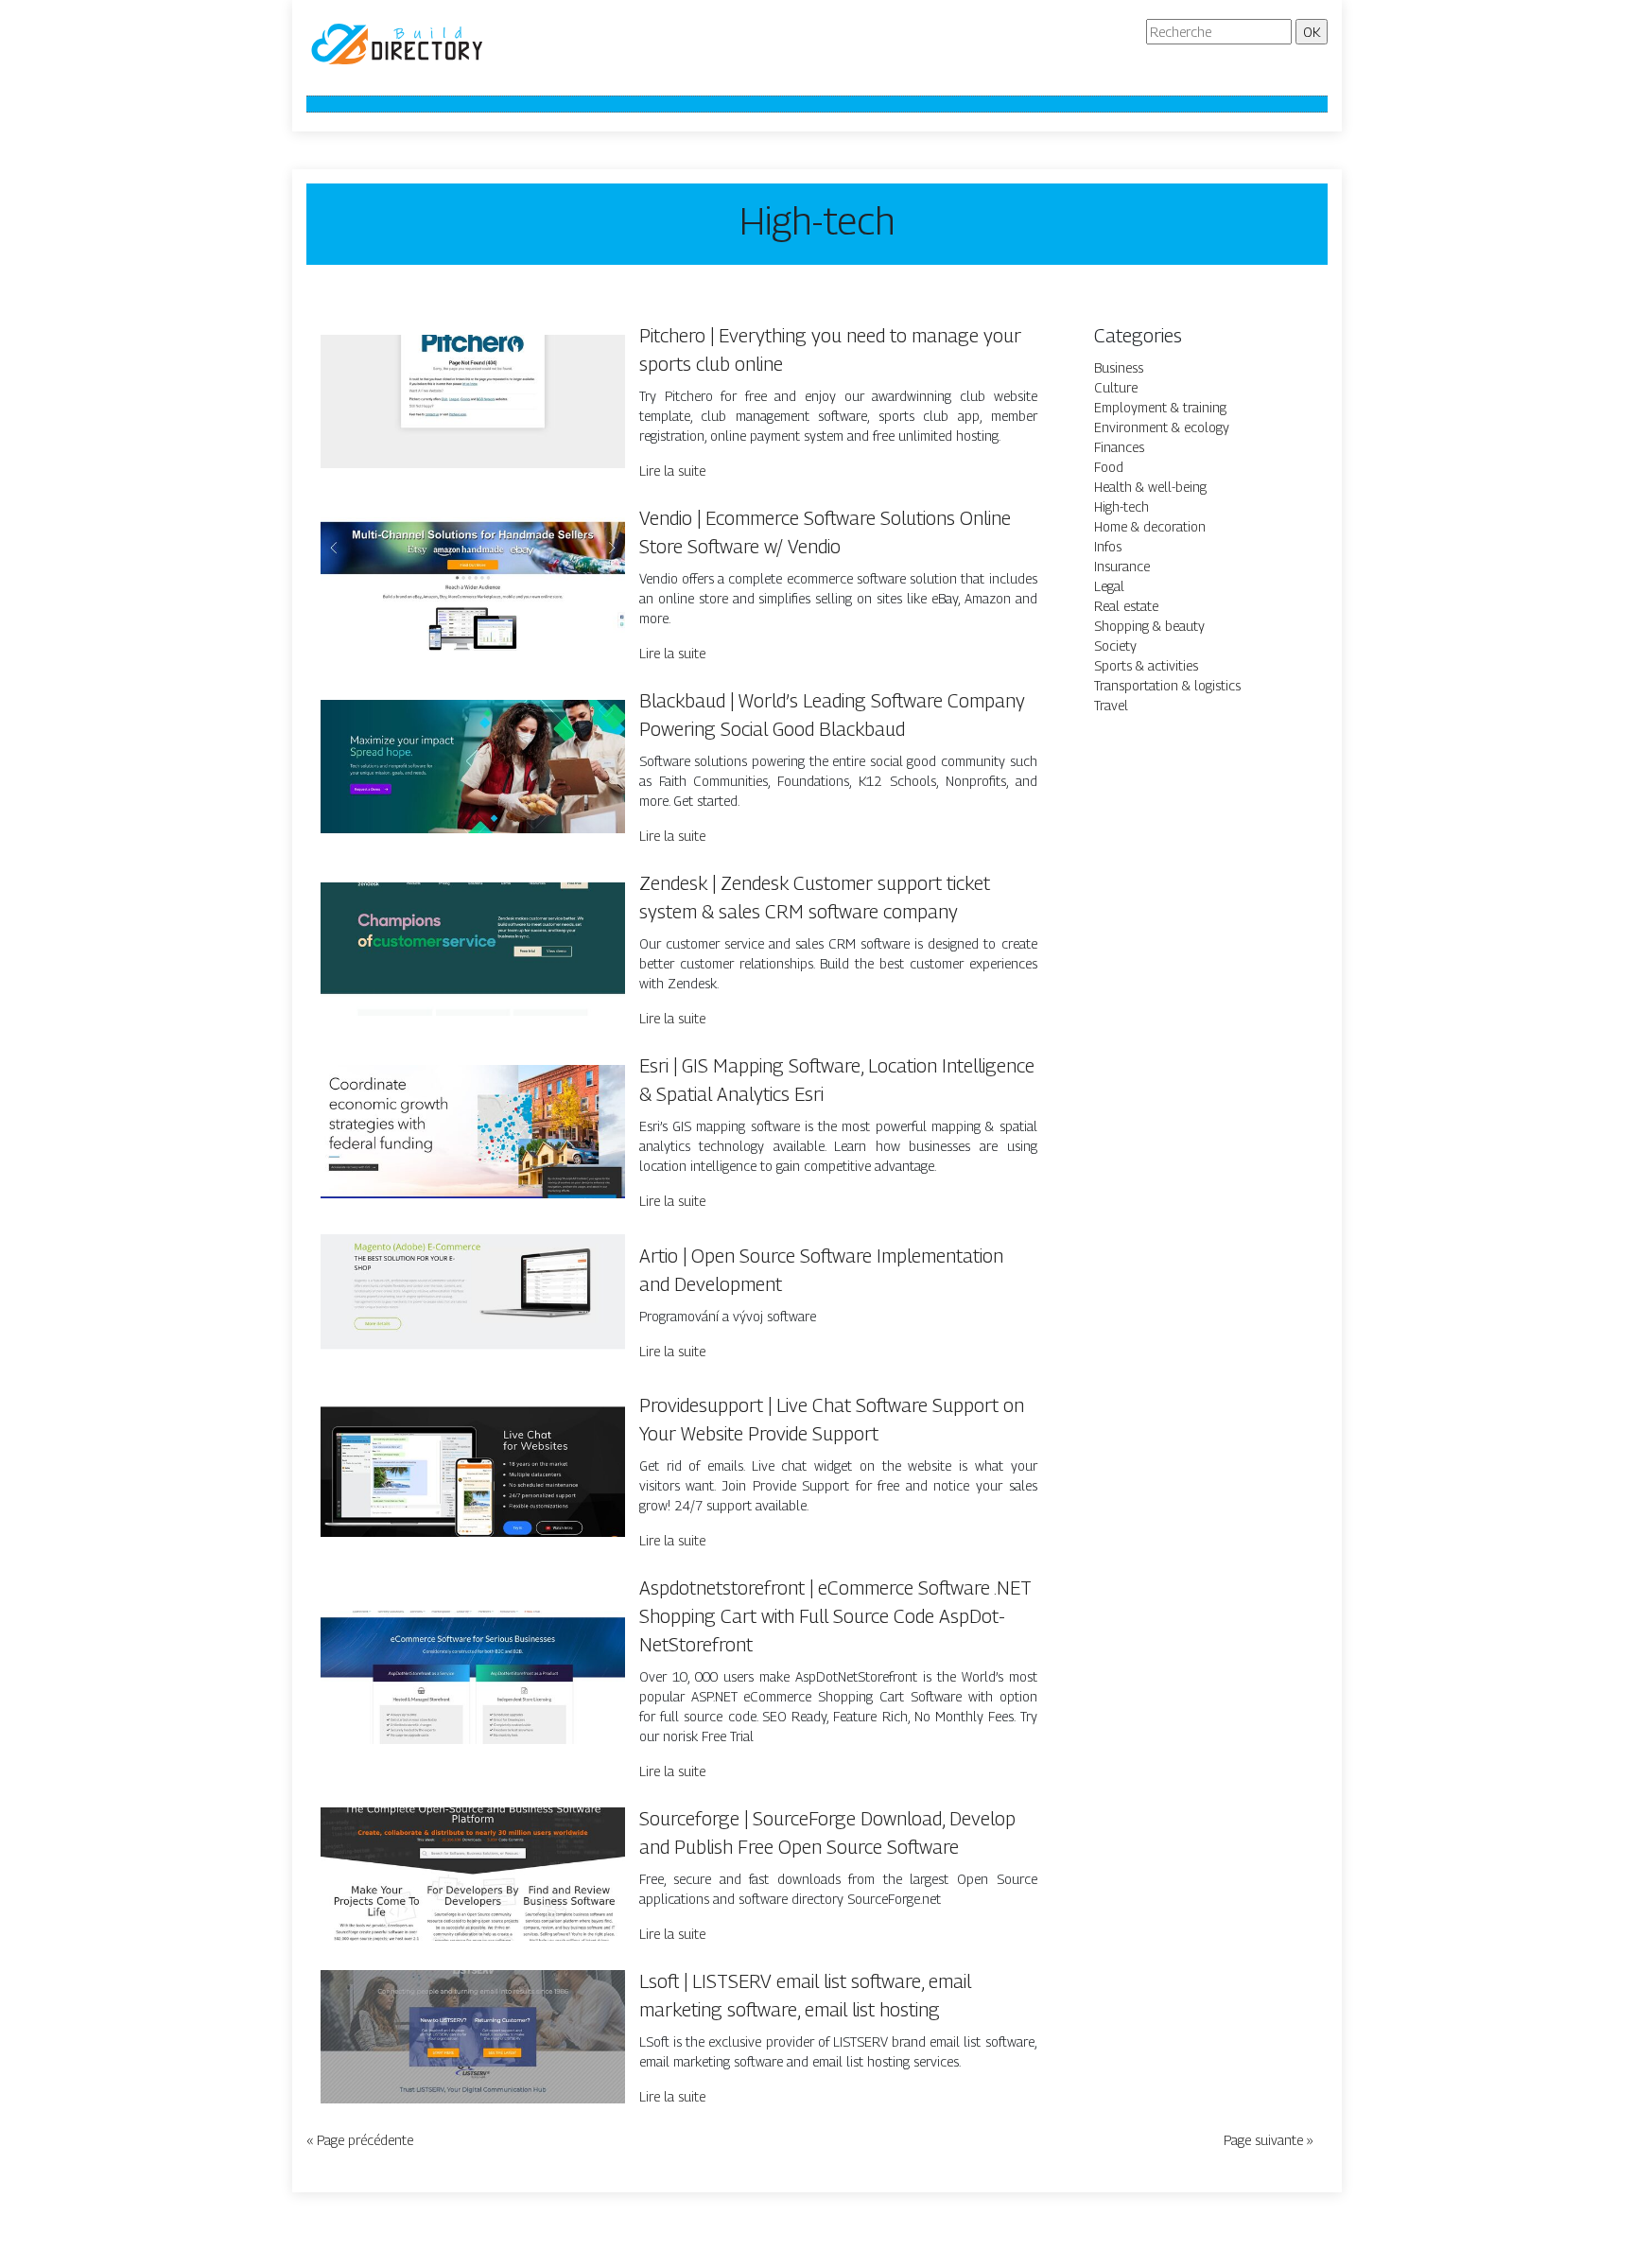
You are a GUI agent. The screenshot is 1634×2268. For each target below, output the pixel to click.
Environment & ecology (1162, 427)
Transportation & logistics (1167, 685)
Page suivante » (1269, 2140)
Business (1119, 367)
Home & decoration (1150, 526)
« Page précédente (360, 2140)
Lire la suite (672, 471)
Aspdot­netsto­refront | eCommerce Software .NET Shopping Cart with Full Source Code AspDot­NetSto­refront (835, 1616)
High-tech (1121, 506)
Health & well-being (1150, 487)
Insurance (1122, 566)
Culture (1116, 387)
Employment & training (1160, 407)
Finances (1119, 447)
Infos (1108, 546)
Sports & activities (1146, 665)
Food (1109, 467)
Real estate (1126, 606)
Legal (1109, 586)
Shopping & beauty (1149, 626)
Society (1115, 646)
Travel (1111, 705)
